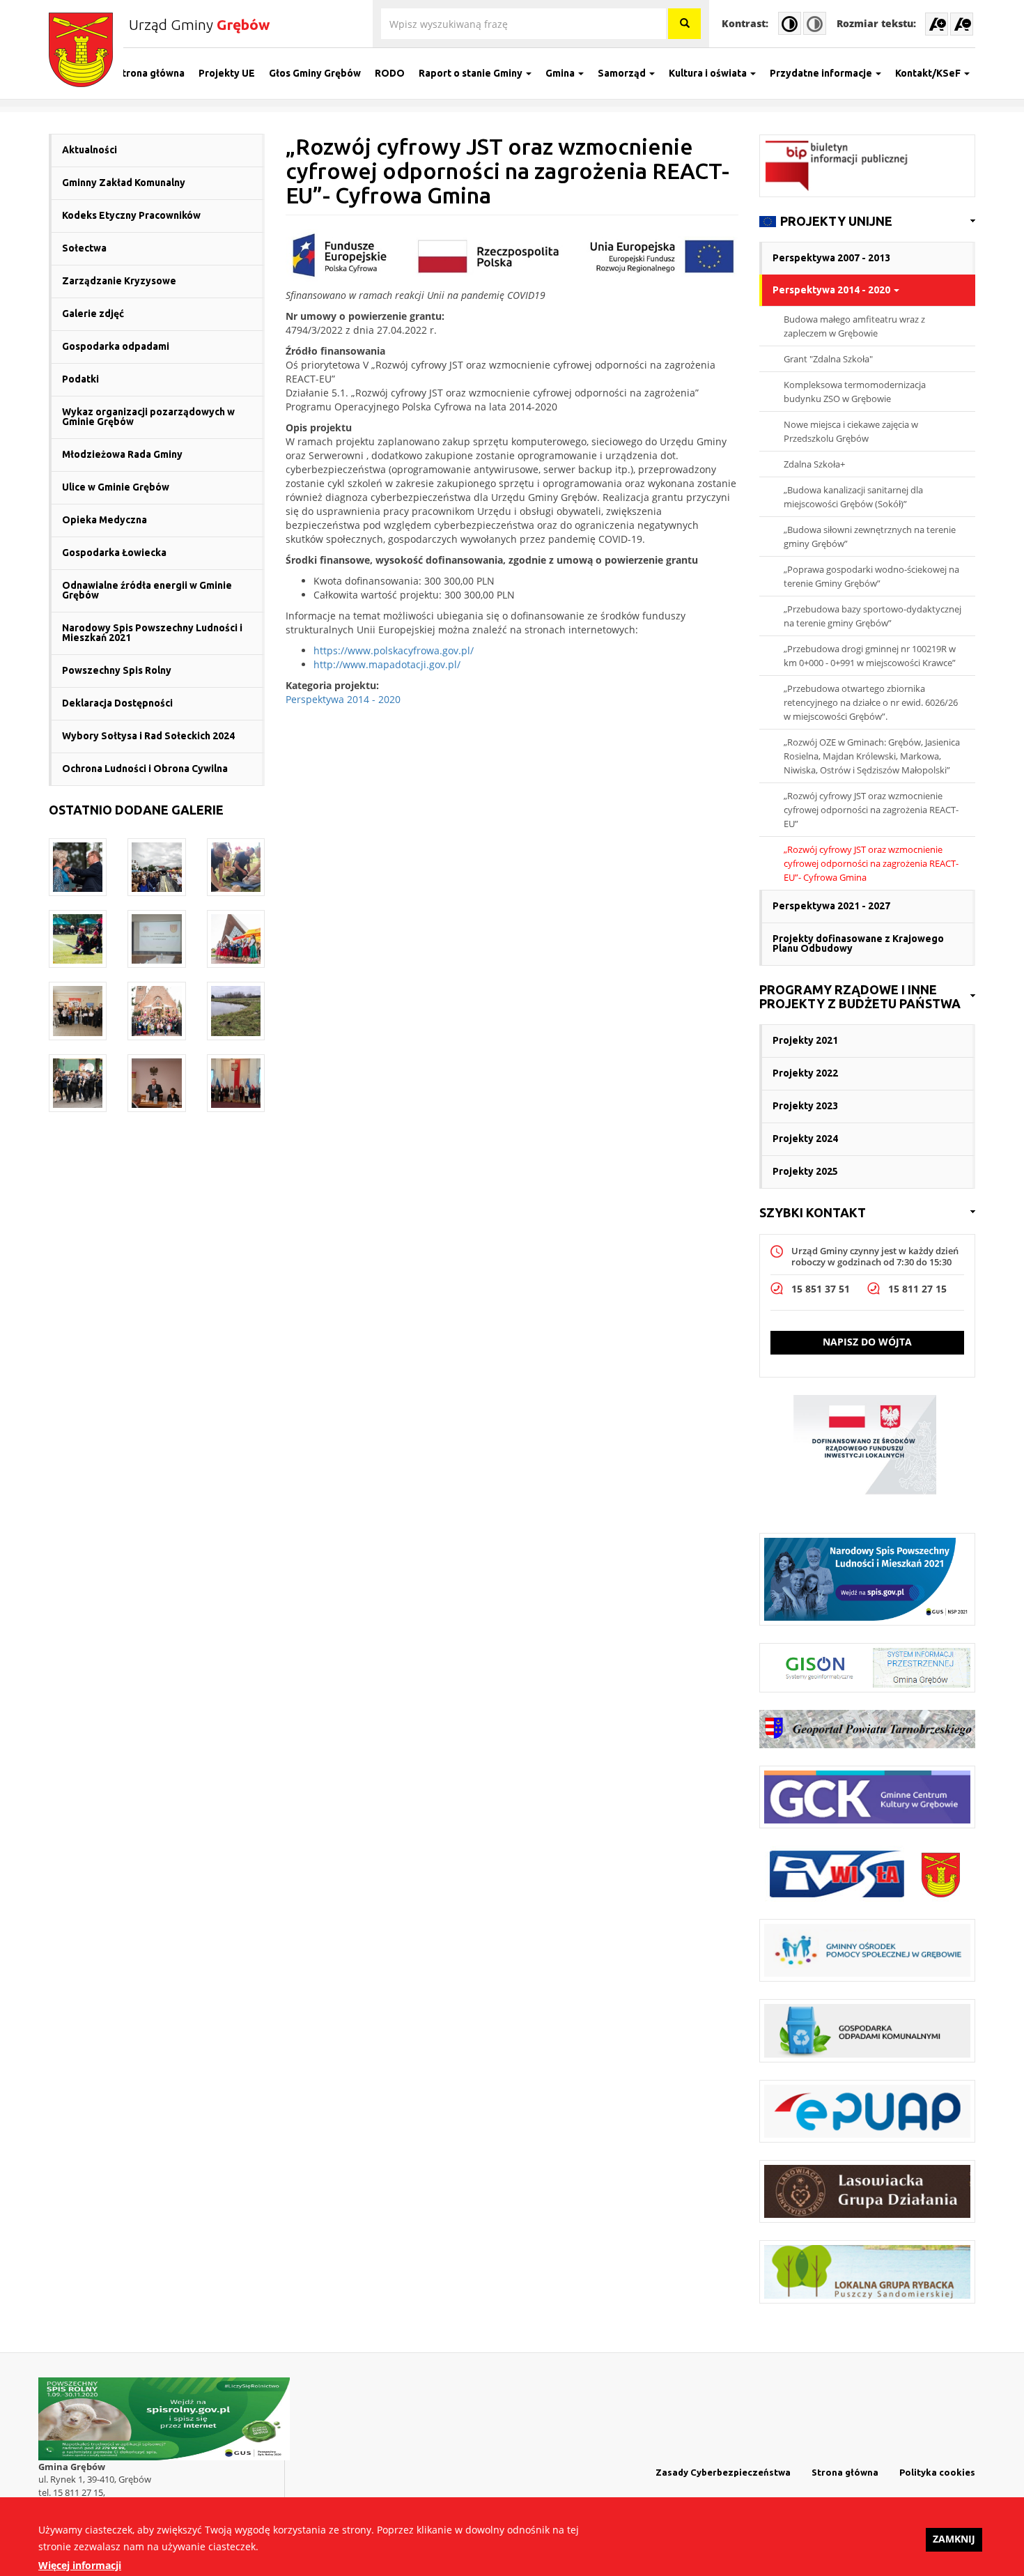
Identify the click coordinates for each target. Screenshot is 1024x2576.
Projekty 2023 (805, 1106)
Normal (815, 23)
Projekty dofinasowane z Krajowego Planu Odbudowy (858, 943)
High (790, 23)
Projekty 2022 (805, 1073)
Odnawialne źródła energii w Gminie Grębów (147, 590)
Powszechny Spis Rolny (117, 670)
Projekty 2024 (805, 1139)
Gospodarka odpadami (116, 346)
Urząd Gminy (199, 24)
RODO (390, 73)
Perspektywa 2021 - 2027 (831, 906)
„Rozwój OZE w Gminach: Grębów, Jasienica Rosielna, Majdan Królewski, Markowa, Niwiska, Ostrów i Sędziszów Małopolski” (872, 756)
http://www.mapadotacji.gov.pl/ (387, 664)
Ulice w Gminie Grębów (116, 487)
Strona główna (150, 73)
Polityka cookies (937, 2472)
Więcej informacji (80, 2565)
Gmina (561, 73)
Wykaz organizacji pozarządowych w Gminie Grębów (148, 417)
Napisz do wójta (867, 1342)
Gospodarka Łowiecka (114, 553)
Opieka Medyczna (104, 520)
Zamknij (954, 2539)
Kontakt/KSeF (929, 73)
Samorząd (623, 73)
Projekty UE (227, 73)
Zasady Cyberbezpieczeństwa (723, 2472)
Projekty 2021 (805, 1040)
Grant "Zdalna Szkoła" (828, 359)
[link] (867, 222)
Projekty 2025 (805, 1171)
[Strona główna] (86, 50)
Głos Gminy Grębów (315, 73)
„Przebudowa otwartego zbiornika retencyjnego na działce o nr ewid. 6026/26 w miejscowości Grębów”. (871, 702)
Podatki (80, 379)
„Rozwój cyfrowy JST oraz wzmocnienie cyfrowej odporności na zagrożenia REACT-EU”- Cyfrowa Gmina (871, 863)
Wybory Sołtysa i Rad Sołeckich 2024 (148, 736)
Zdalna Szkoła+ (814, 464)
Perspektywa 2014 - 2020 (343, 699)
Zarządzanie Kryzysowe (119, 281)
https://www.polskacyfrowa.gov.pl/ (394, 650)
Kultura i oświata (709, 73)
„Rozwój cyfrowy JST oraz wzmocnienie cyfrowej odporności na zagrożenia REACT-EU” (871, 810)
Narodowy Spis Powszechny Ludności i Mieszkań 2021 (152, 633)
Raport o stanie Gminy (472, 73)
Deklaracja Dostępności (117, 703)
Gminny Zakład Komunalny (124, 183)
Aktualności (90, 150)
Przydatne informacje (822, 73)
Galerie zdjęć (93, 314)
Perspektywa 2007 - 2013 (831, 258)
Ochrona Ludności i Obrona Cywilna (145, 769)
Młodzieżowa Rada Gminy (122, 454)
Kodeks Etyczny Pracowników (131, 215)
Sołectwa (84, 248)
